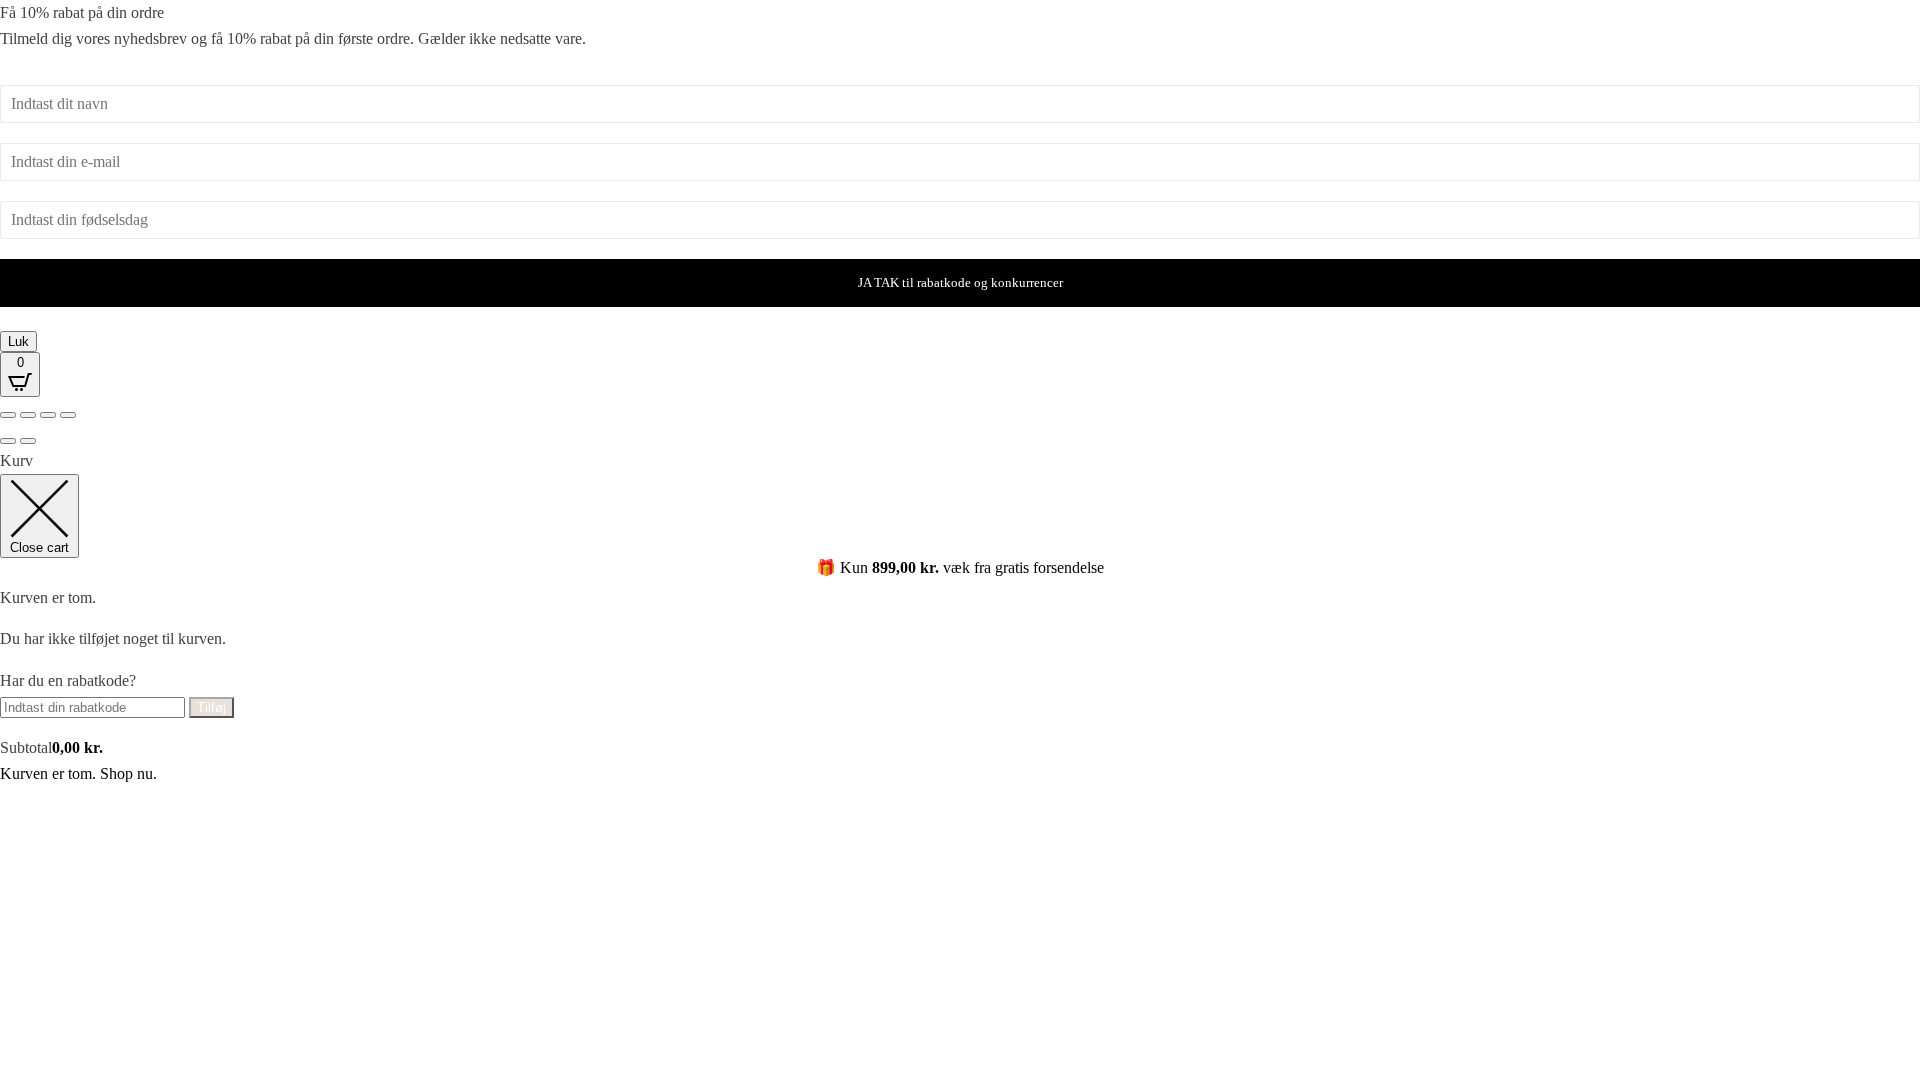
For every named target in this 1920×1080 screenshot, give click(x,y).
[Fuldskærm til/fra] (28, 415)
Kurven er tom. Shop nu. (78, 773)
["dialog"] (960, 617)
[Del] (48, 415)
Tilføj (211, 707)
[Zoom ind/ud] (8, 415)
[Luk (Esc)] (68, 415)
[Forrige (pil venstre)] (8, 441)
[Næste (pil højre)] (28, 441)
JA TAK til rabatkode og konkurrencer (960, 282)
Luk (18, 341)
